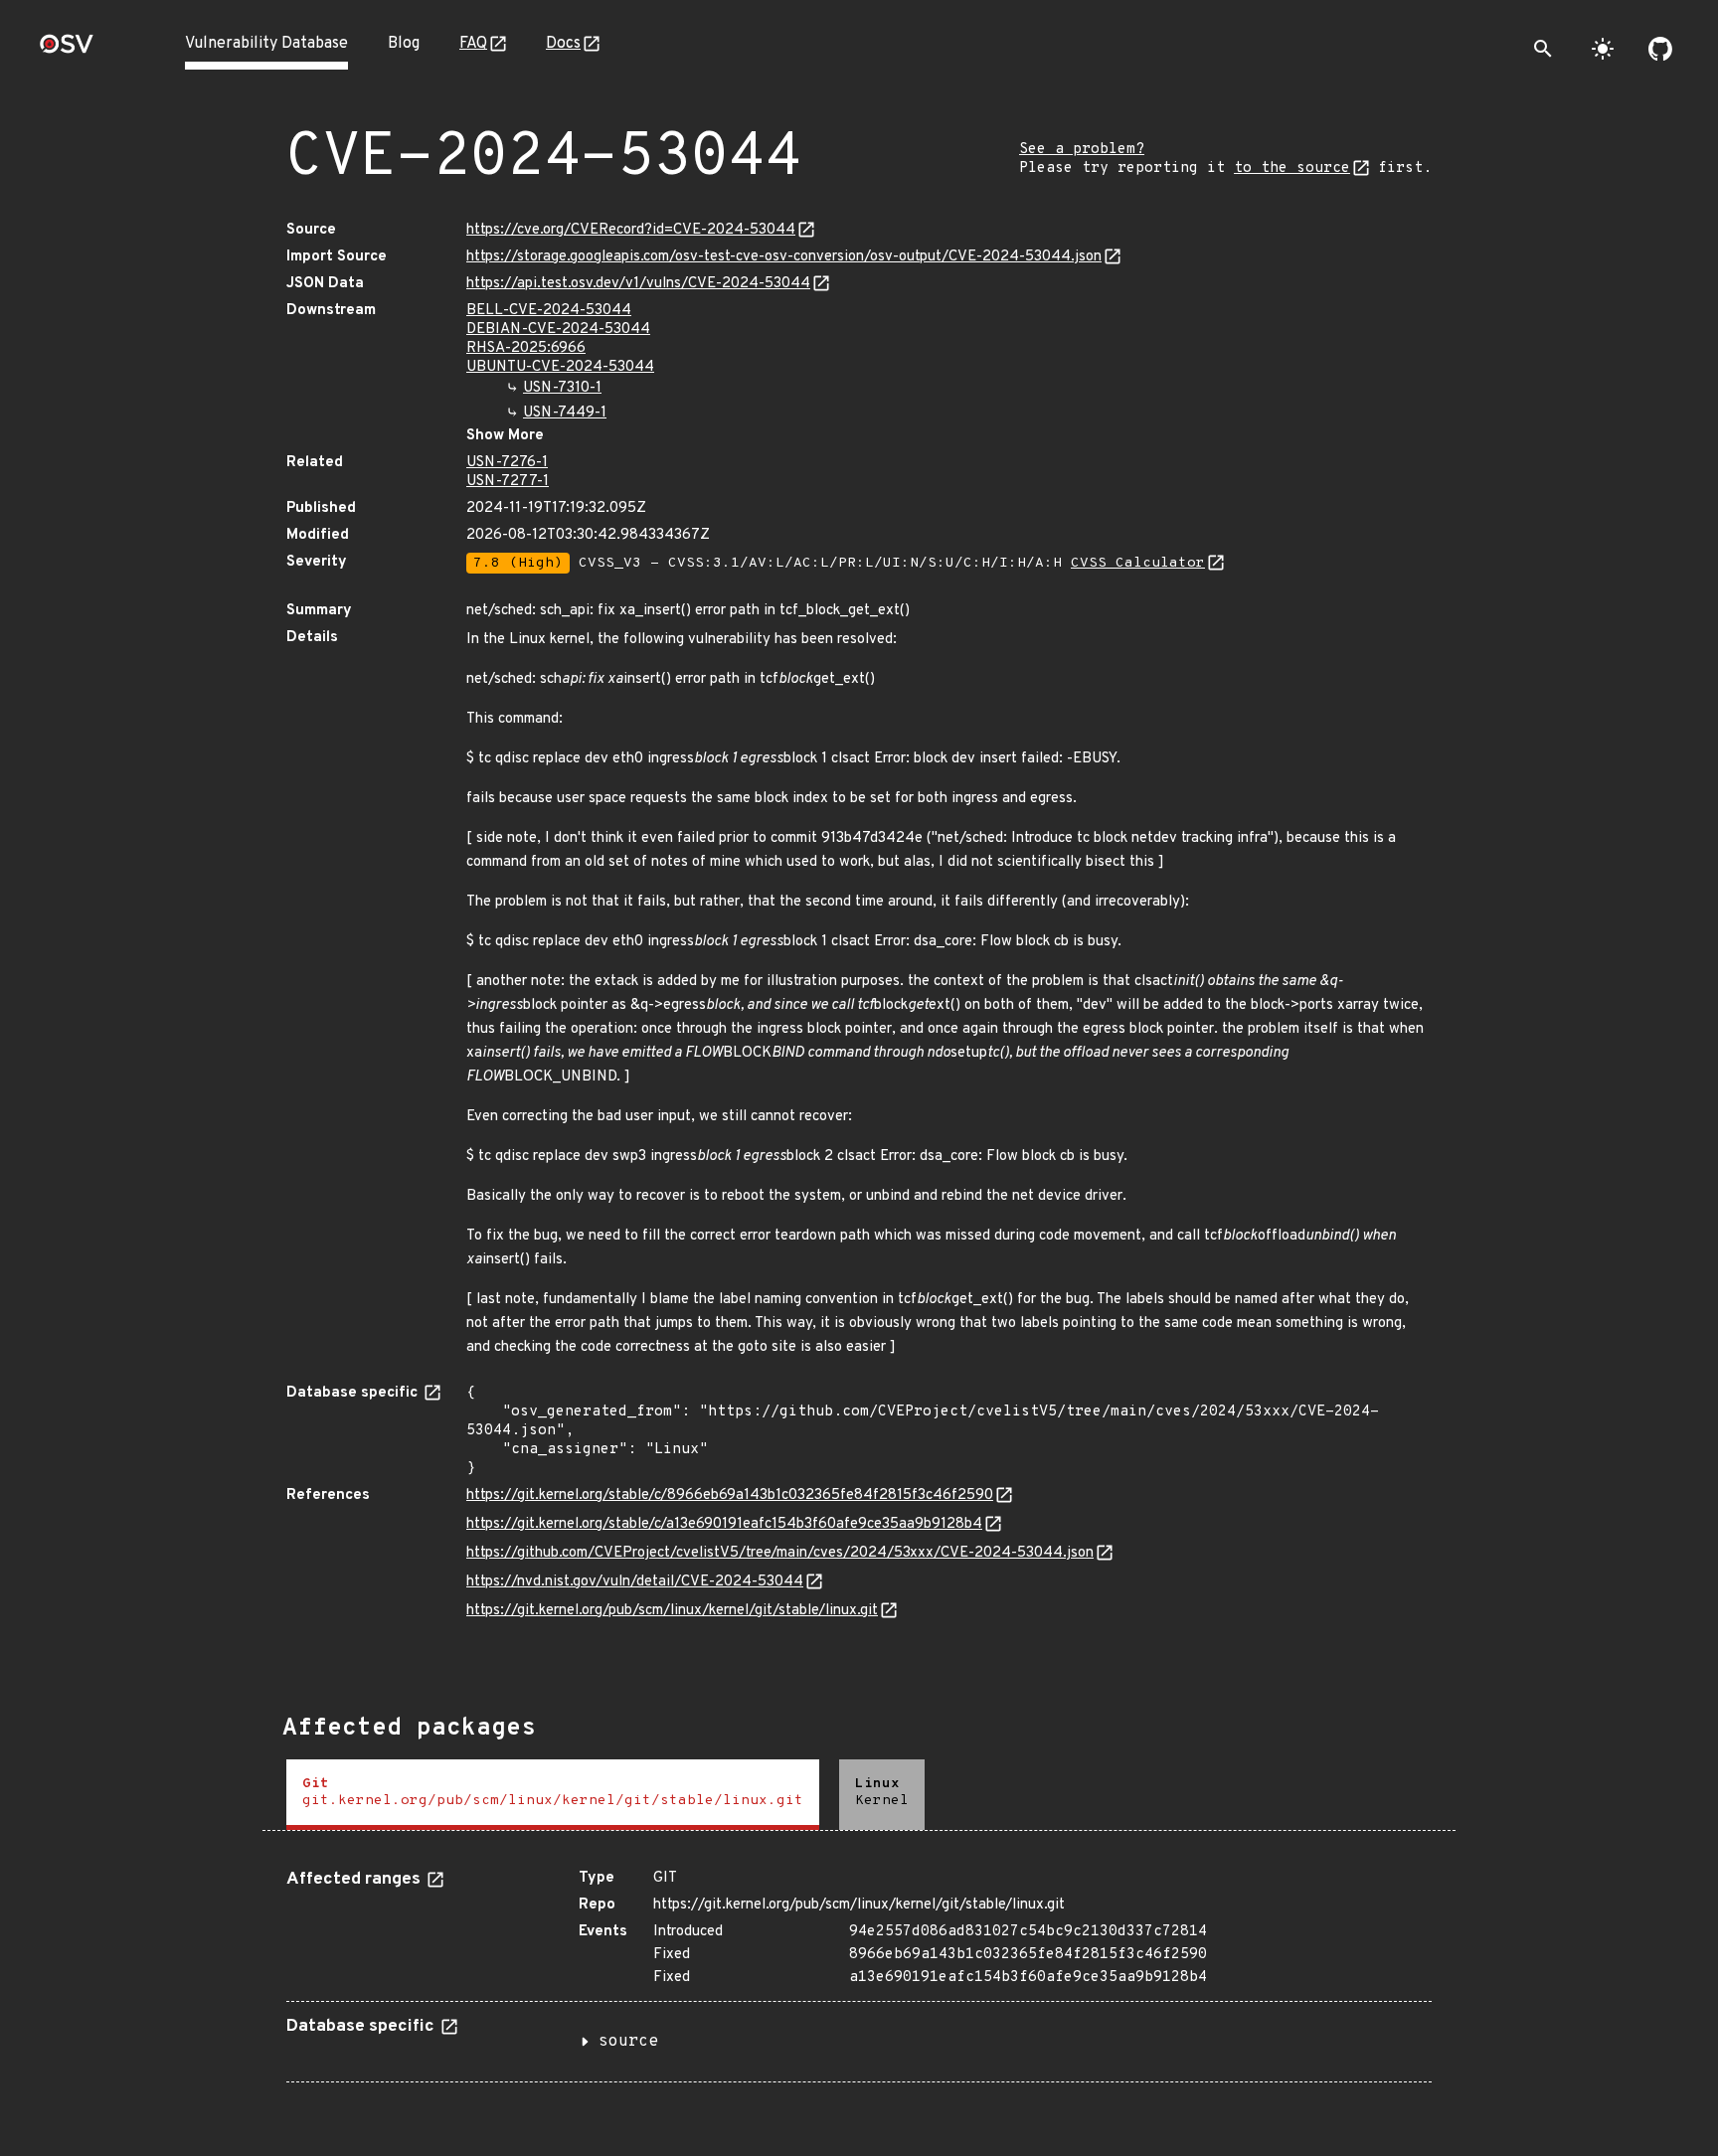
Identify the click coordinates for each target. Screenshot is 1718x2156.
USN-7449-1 (565, 413)
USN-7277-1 (508, 482)
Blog (404, 44)
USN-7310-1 (562, 388)
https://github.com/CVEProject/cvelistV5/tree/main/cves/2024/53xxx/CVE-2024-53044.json (780, 1553)
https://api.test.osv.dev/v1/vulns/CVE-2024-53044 (638, 284)
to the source (1292, 168)
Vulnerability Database (266, 44)
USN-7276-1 (507, 463)
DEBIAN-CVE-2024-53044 (558, 330)
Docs (563, 44)
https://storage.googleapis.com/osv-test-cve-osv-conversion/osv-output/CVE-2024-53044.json (784, 257)
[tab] (553, 1795)
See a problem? (1082, 150)
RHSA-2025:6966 (526, 348)
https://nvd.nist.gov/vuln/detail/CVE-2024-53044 (635, 1582)
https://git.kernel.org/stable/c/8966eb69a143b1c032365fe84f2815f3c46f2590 (730, 1495)
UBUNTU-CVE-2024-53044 (560, 367)
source (628, 2042)
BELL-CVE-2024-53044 (549, 311)
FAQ (473, 44)
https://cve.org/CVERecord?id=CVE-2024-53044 (631, 230)
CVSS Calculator (1138, 563)
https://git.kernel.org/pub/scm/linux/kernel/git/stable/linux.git (672, 1611)
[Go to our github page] (1660, 49)
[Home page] (67, 50)
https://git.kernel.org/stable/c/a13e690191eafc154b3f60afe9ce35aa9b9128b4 (724, 1524)
